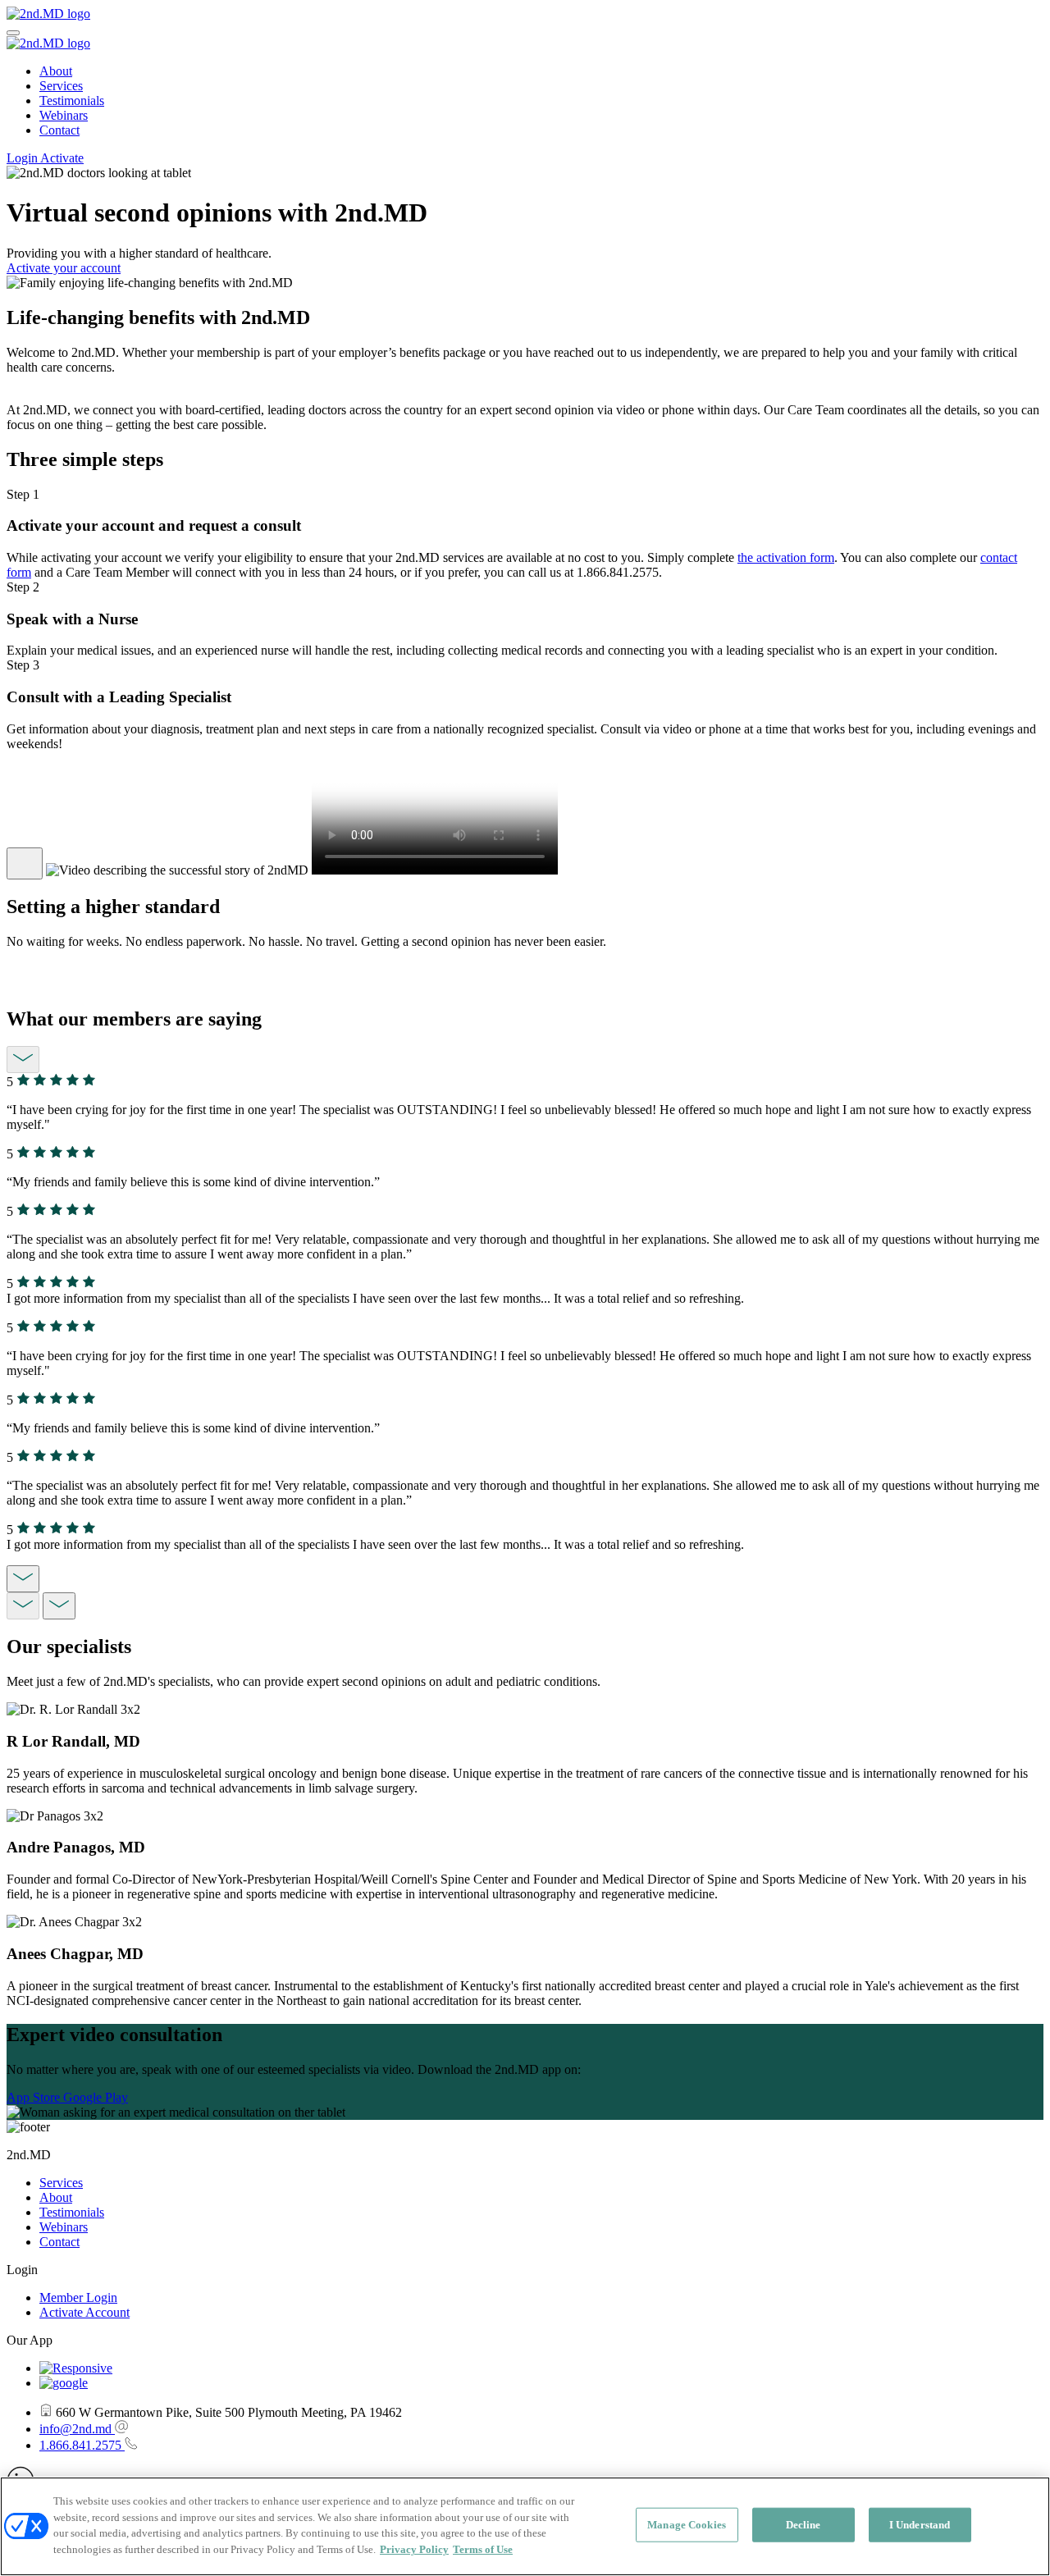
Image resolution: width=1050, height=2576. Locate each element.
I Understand (920, 2525)
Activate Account (84, 2312)
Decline (803, 2525)
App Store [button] (35, 2097)
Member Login (78, 2297)
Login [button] (23, 158)
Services (61, 86)
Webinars (64, 115)
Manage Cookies (687, 2525)
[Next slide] (23, 1579)
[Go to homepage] (48, 14)
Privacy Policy (414, 2549)
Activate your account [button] (64, 268)
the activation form (786, 557)
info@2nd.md (77, 2429)
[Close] (1024, 2524)
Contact (59, 130)
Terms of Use (483, 2549)
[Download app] (76, 2368)
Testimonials (72, 100)
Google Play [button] (96, 2097)
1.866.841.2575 (82, 2445)
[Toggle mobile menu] (13, 33)
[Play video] (25, 863)
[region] (525, 2526)
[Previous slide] (23, 1060)
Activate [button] (62, 158)
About (56, 71)
